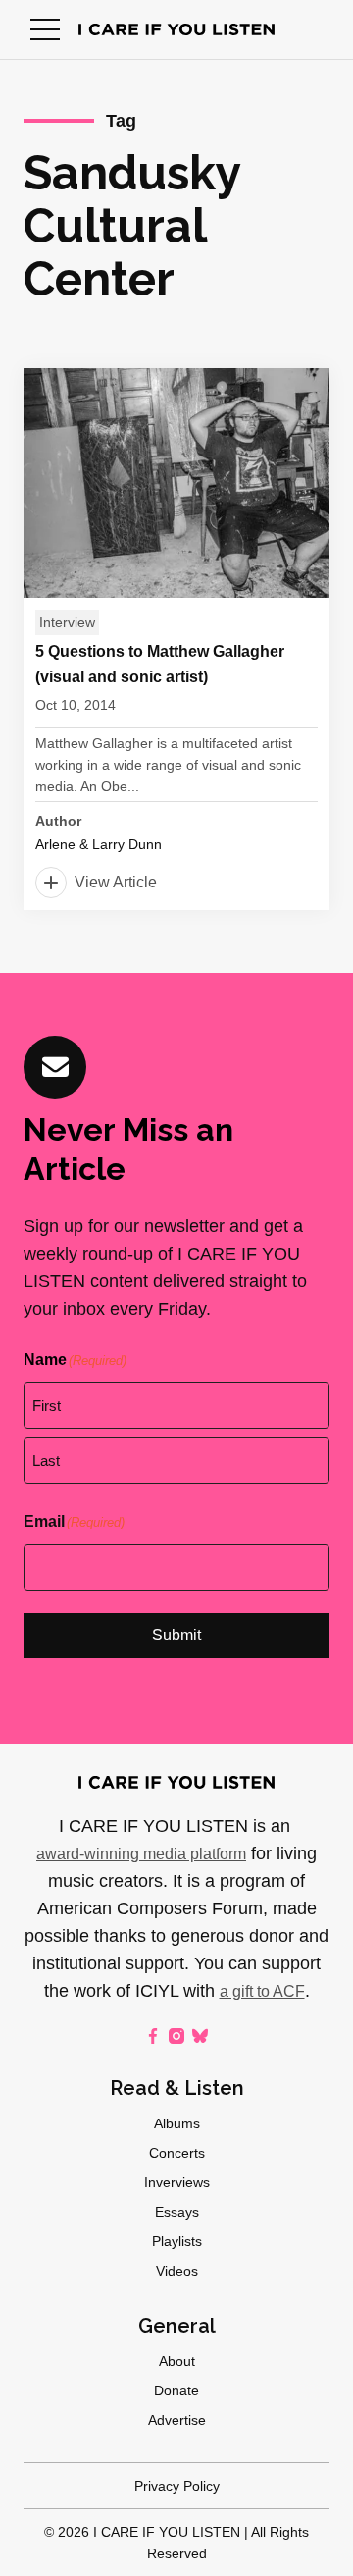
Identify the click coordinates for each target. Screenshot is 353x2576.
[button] (45, 29)
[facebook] (153, 2036)
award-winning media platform (141, 1854)
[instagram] (176, 2036)
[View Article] (176, 639)
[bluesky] (200, 2036)
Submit (176, 1635)
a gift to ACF (262, 1991)
